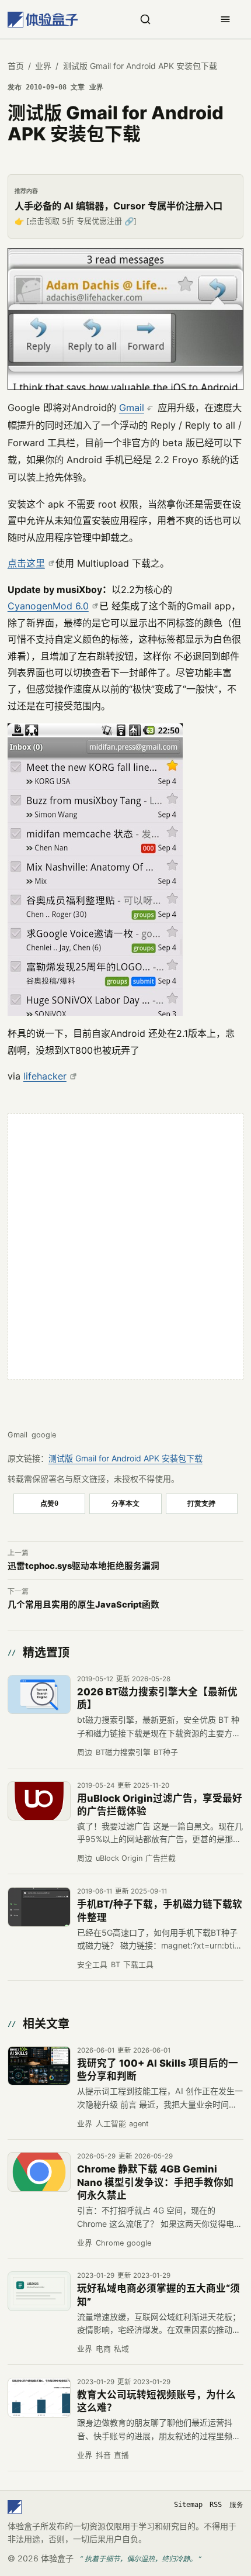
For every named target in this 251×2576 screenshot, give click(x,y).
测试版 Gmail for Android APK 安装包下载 (125, 1458)
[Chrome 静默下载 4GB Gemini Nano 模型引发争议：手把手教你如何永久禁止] (39, 2172)
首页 (16, 66)
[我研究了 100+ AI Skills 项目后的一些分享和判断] (39, 2066)
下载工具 (138, 1965)
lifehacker (45, 1076)
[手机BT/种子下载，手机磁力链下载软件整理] (39, 1907)
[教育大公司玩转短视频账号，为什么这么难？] (39, 2398)
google (44, 1435)
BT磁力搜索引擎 (123, 1752)
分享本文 (125, 1503)
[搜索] (145, 19)
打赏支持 (201, 1503)
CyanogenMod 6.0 (48, 606)
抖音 (103, 2455)
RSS (216, 2505)
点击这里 (26, 563)
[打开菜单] (225, 19)
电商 (103, 2349)
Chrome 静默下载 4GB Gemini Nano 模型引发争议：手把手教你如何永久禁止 (155, 2182)
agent (139, 2124)
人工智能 (111, 2124)
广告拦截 (161, 1858)
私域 (121, 2349)
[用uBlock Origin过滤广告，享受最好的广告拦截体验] (39, 1801)
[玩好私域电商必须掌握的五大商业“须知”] (39, 2291)
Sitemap (188, 2505)
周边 (85, 1752)
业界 (43, 66)
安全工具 (92, 1965)
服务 (236, 2505)
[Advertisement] (125, 1247)
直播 (121, 2455)
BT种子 (166, 1752)
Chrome (110, 2243)
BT (116, 1965)
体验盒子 (57, 2558)
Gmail (132, 408)
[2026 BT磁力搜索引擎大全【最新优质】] (39, 1695)
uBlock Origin (119, 1858)
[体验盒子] (43, 20)
